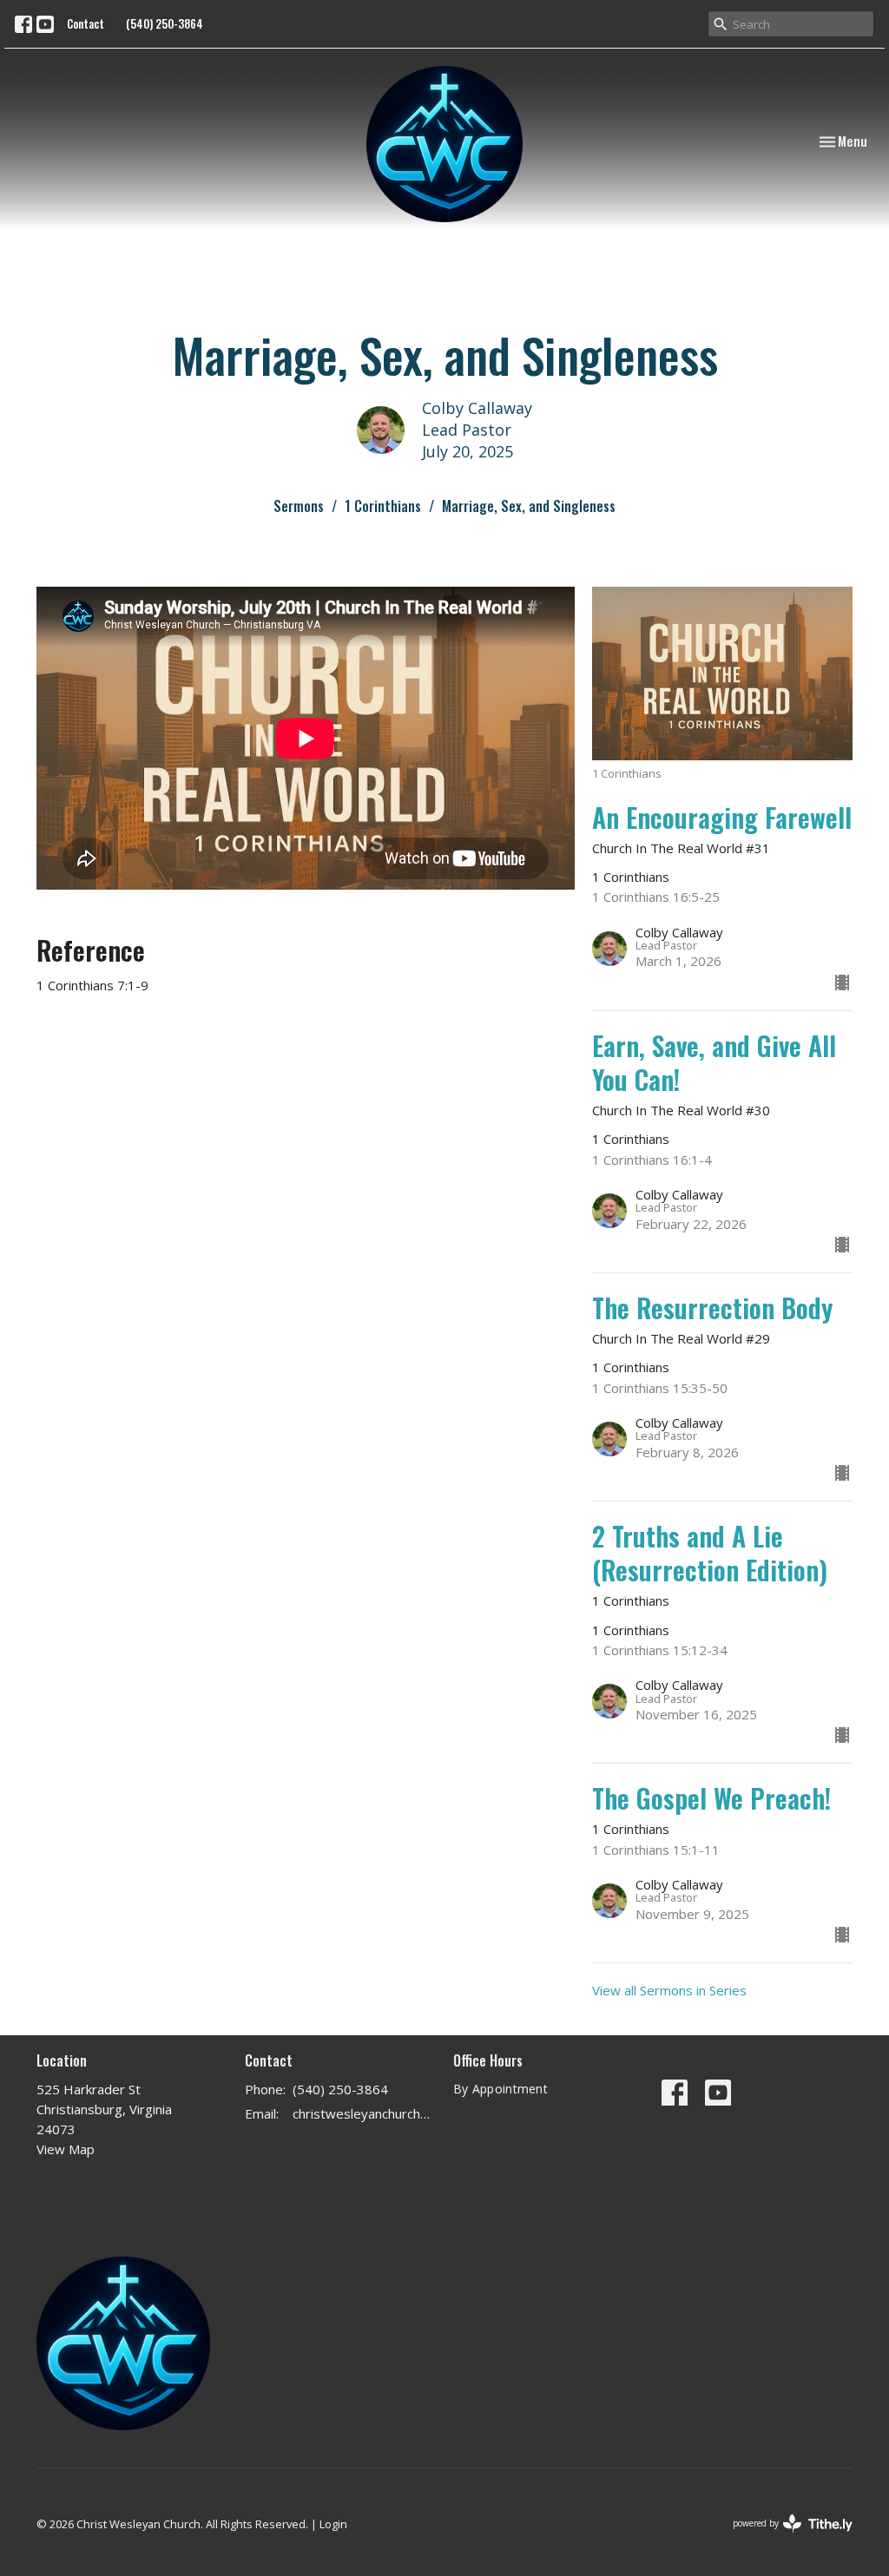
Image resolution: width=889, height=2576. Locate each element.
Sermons (299, 506)
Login (333, 2524)
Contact (86, 23)
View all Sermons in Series (669, 1990)
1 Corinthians (383, 506)
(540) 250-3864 (165, 23)
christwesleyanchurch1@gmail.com (364, 2113)
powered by (784, 2538)
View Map (66, 2149)
